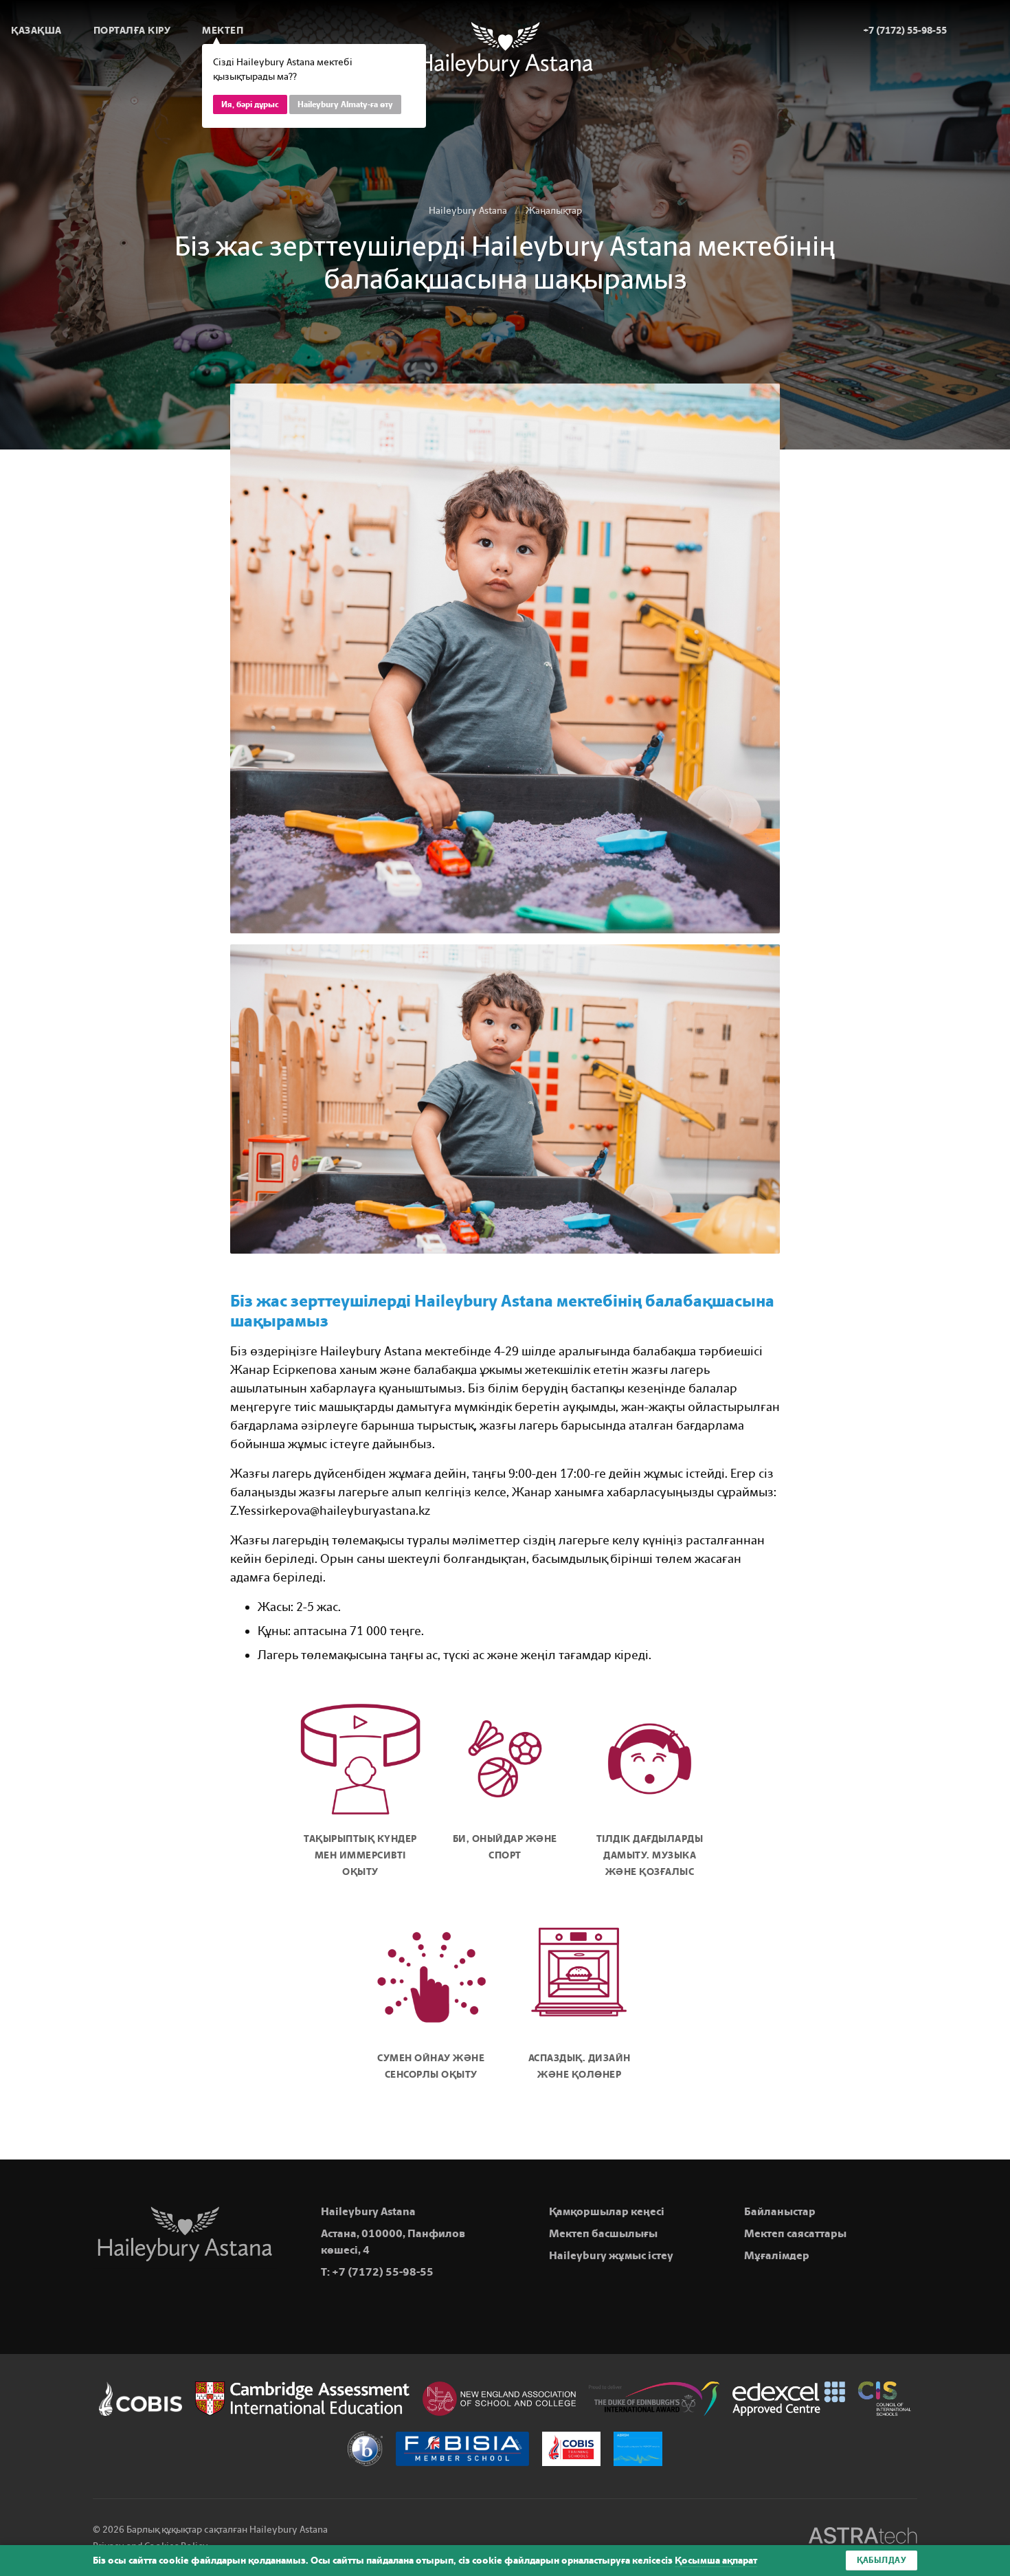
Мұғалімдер (777, 2255)
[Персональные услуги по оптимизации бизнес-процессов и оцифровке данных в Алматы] (863, 2538)
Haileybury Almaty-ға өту (345, 104)
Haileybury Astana (468, 211)
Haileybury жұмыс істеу (611, 2255)
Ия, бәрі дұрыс (250, 104)
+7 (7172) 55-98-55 (383, 2272)
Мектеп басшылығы (603, 2233)
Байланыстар (780, 2211)
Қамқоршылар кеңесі (607, 2211)
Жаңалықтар (554, 211)
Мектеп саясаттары (795, 2233)
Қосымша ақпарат (716, 2561)
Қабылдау (882, 2560)
